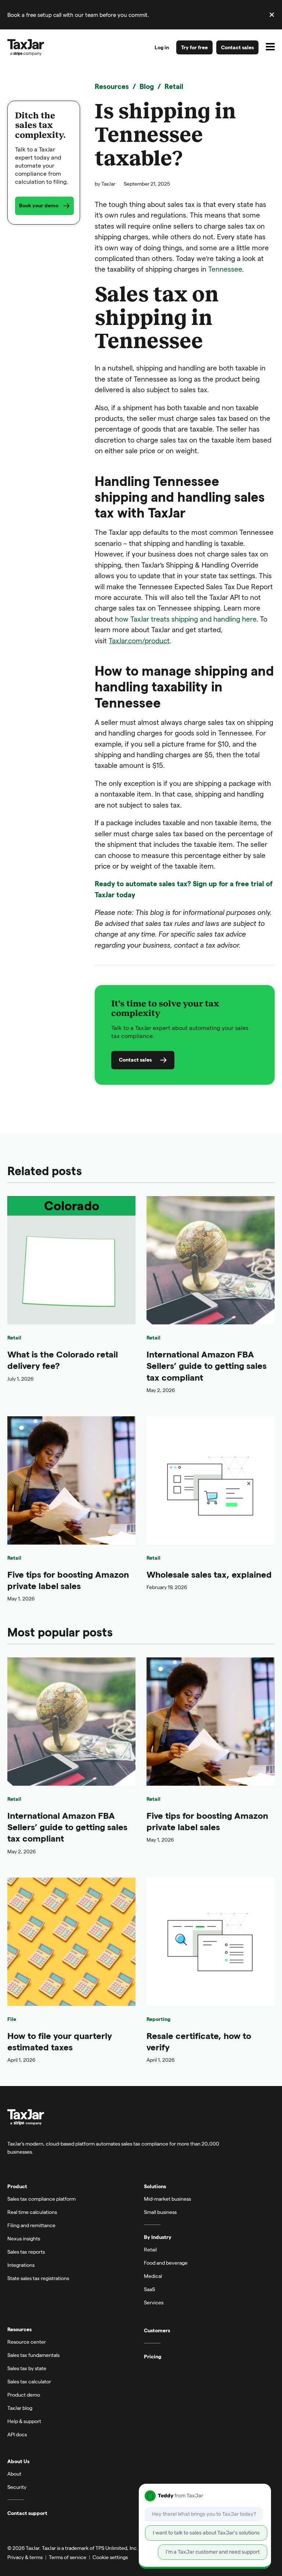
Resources (112, 86)
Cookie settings (110, 2557)
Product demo (24, 2395)
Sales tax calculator (29, 2381)
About (14, 2474)
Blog (147, 86)
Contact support (27, 2513)
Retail (174, 86)
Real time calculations (32, 2212)
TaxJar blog (20, 2408)
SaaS (149, 2289)
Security (17, 2487)
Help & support (24, 2421)
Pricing (153, 2357)
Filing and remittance (31, 2225)
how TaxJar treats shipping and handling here (186, 619)
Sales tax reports (26, 2252)
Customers (157, 2330)
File (12, 2019)
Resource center (27, 2342)
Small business (160, 2212)
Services (154, 2302)
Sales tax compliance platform (41, 2199)
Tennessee (225, 269)
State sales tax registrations (38, 2278)
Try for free (194, 47)
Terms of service (68, 2557)
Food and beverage (166, 2263)
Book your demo (39, 205)
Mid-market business (167, 2199)
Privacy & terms (25, 2557)
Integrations (21, 2265)
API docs (17, 2434)
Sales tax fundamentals (33, 2355)
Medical (153, 2276)
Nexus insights (24, 2238)
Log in (162, 47)
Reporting (158, 2019)
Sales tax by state (27, 2368)
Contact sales (237, 47)
